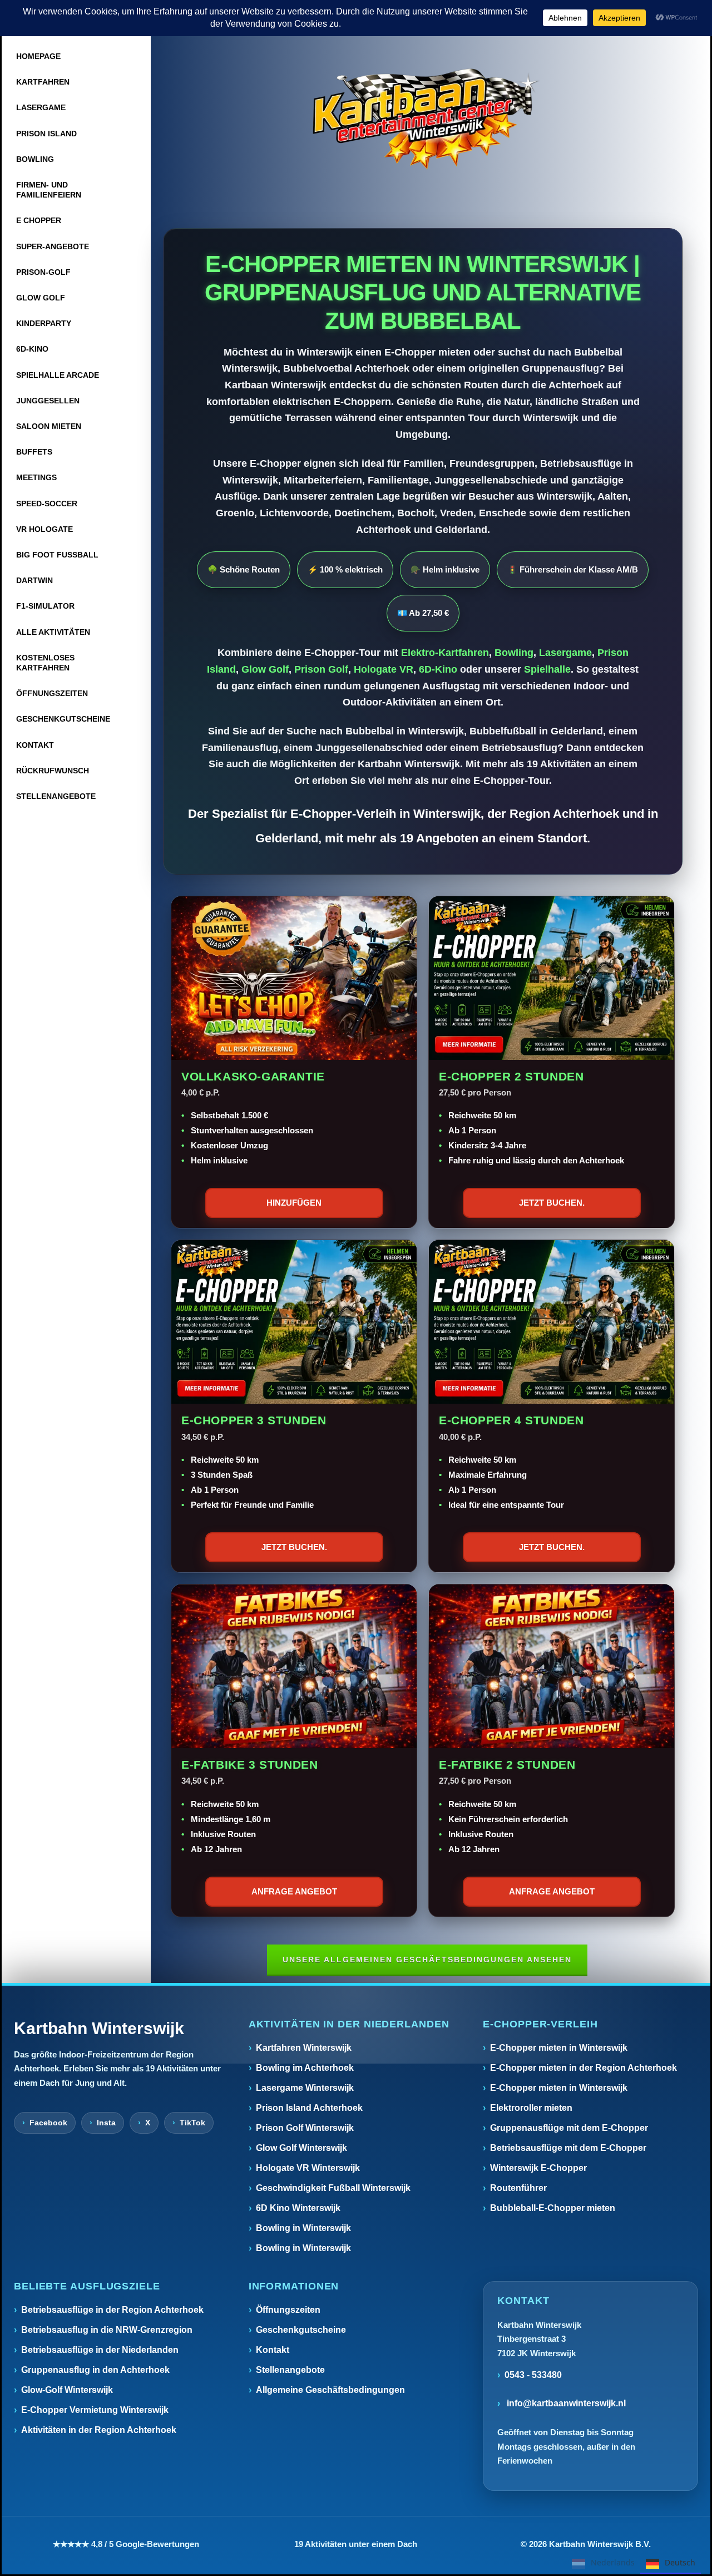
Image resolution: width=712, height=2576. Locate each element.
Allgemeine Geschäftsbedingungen (330, 2390)
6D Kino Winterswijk (298, 2208)
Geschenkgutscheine (301, 2330)
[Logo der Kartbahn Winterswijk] (423, 119)
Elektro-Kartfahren (445, 653)
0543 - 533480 (533, 2375)
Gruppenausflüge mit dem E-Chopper (569, 2128)
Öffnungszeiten (288, 2310)
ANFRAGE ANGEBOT (294, 1891)
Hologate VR (384, 669)
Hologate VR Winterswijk (308, 2168)
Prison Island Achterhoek (309, 2108)
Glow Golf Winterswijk (301, 2148)
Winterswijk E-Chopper (538, 2168)
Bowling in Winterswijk (303, 2228)
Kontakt (273, 2350)
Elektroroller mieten (531, 2108)
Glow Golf (265, 669)
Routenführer (518, 2188)
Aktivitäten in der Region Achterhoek (99, 2430)
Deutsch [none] (680, 2562)
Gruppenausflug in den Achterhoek (95, 2370)
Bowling (514, 653)
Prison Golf (321, 669)
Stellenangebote (290, 2370)
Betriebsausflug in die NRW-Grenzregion (107, 2330)
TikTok (192, 2123)
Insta (106, 2123)
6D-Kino (438, 669)
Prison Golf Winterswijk (305, 2128)
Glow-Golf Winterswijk (67, 2390)
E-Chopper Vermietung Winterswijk (95, 2410)
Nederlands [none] (613, 2562)
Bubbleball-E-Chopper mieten (553, 2208)
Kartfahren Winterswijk (304, 2048)
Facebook (48, 2123)
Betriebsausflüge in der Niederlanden (100, 2350)
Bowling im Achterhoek (305, 2068)
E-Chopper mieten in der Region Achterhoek (584, 2068)
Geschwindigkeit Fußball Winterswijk (333, 2188)
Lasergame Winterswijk (305, 2088)
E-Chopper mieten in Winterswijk (559, 2048)
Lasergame (565, 653)
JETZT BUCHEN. (552, 1203)
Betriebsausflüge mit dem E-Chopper (568, 2148)
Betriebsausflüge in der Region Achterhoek (112, 2310)
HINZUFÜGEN (294, 1203)
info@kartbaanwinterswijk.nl (565, 2403)
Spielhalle (547, 669)
